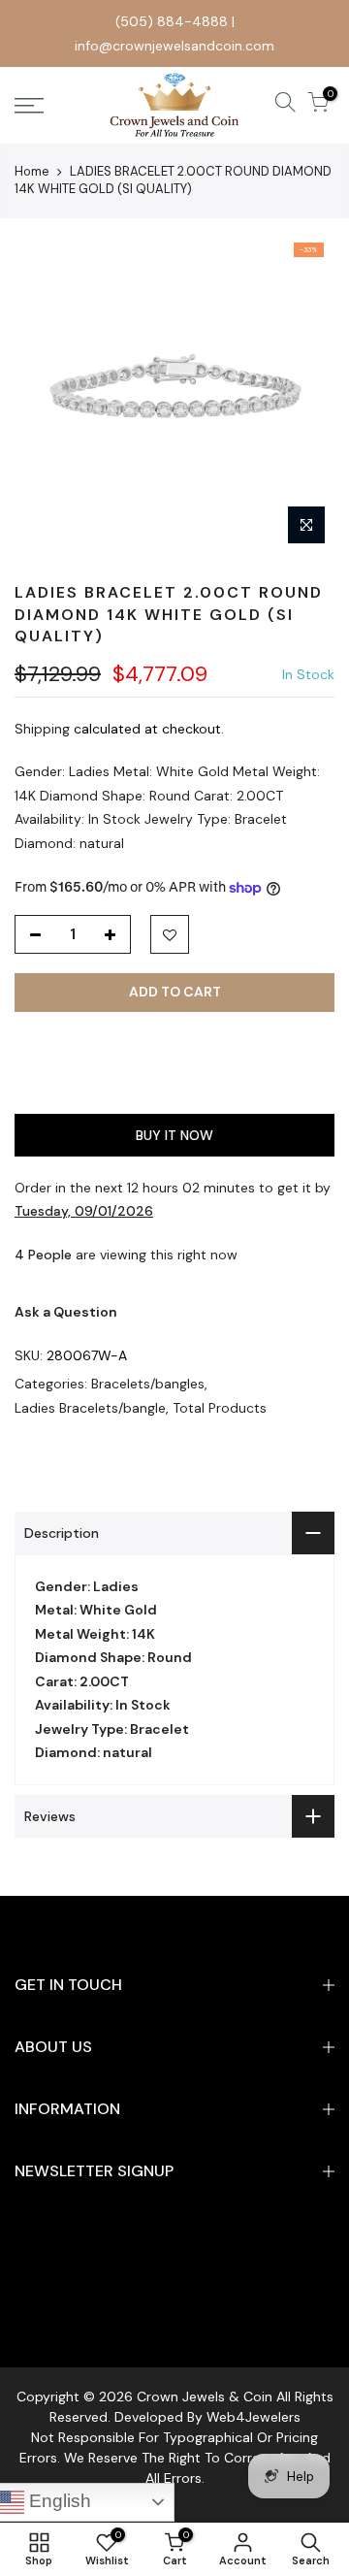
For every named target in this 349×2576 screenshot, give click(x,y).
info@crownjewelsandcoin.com (174, 46)
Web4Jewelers (254, 2417)
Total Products (220, 1408)
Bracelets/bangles (148, 1384)
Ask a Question (66, 1312)
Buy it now (174, 1135)
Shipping (42, 729)
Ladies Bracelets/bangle (90, 1408)
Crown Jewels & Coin (205, 2397)
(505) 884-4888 (172, 21)
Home (32, 171)
